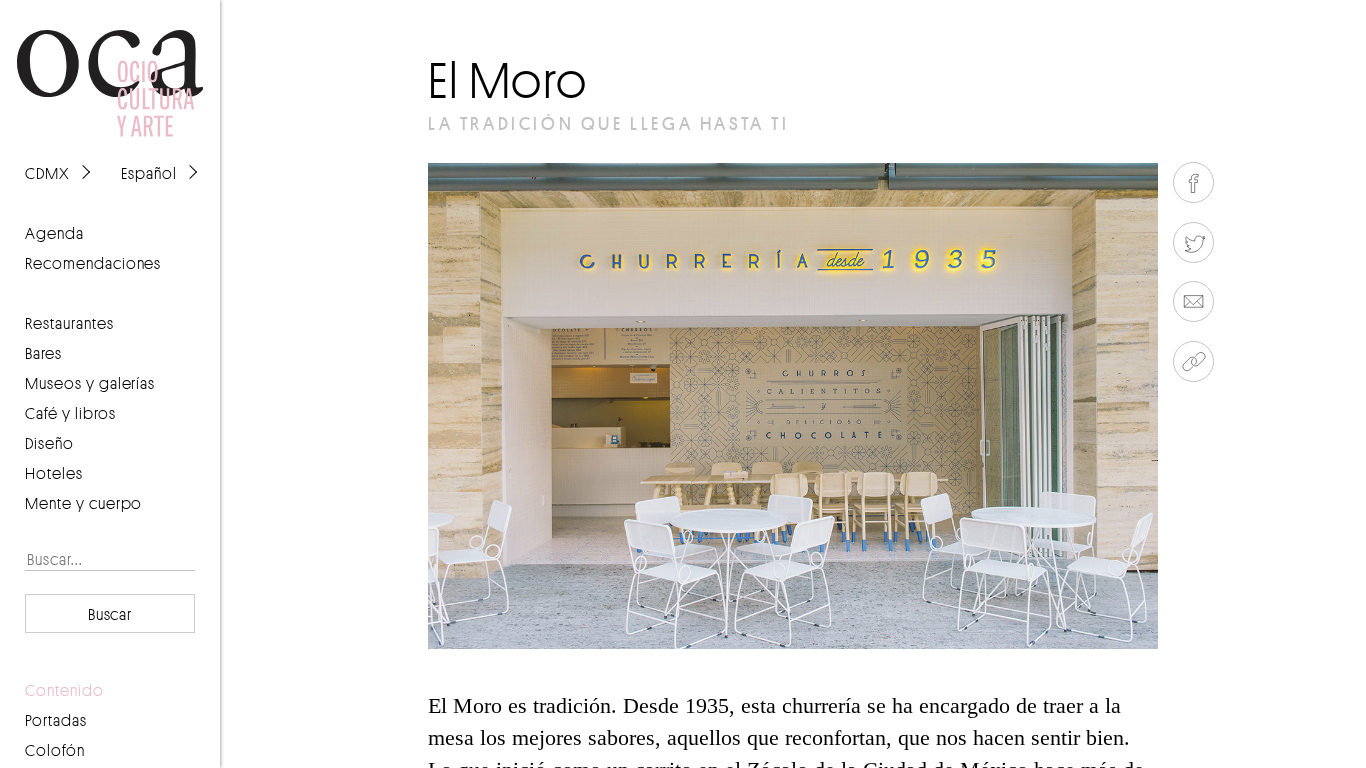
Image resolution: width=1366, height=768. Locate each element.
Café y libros (70, 413)
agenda (54, 233)
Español (149, 173)
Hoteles (54, 473)
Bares (43, 353)
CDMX (47, 173)
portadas (56, 720)
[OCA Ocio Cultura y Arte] (110, 64)
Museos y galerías (90, 383)
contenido (64, 690)
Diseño (49, 443)
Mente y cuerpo (83, 503)
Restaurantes (69, 323)
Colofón (55, 750)
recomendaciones (93, 263)
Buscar (110, 614)
